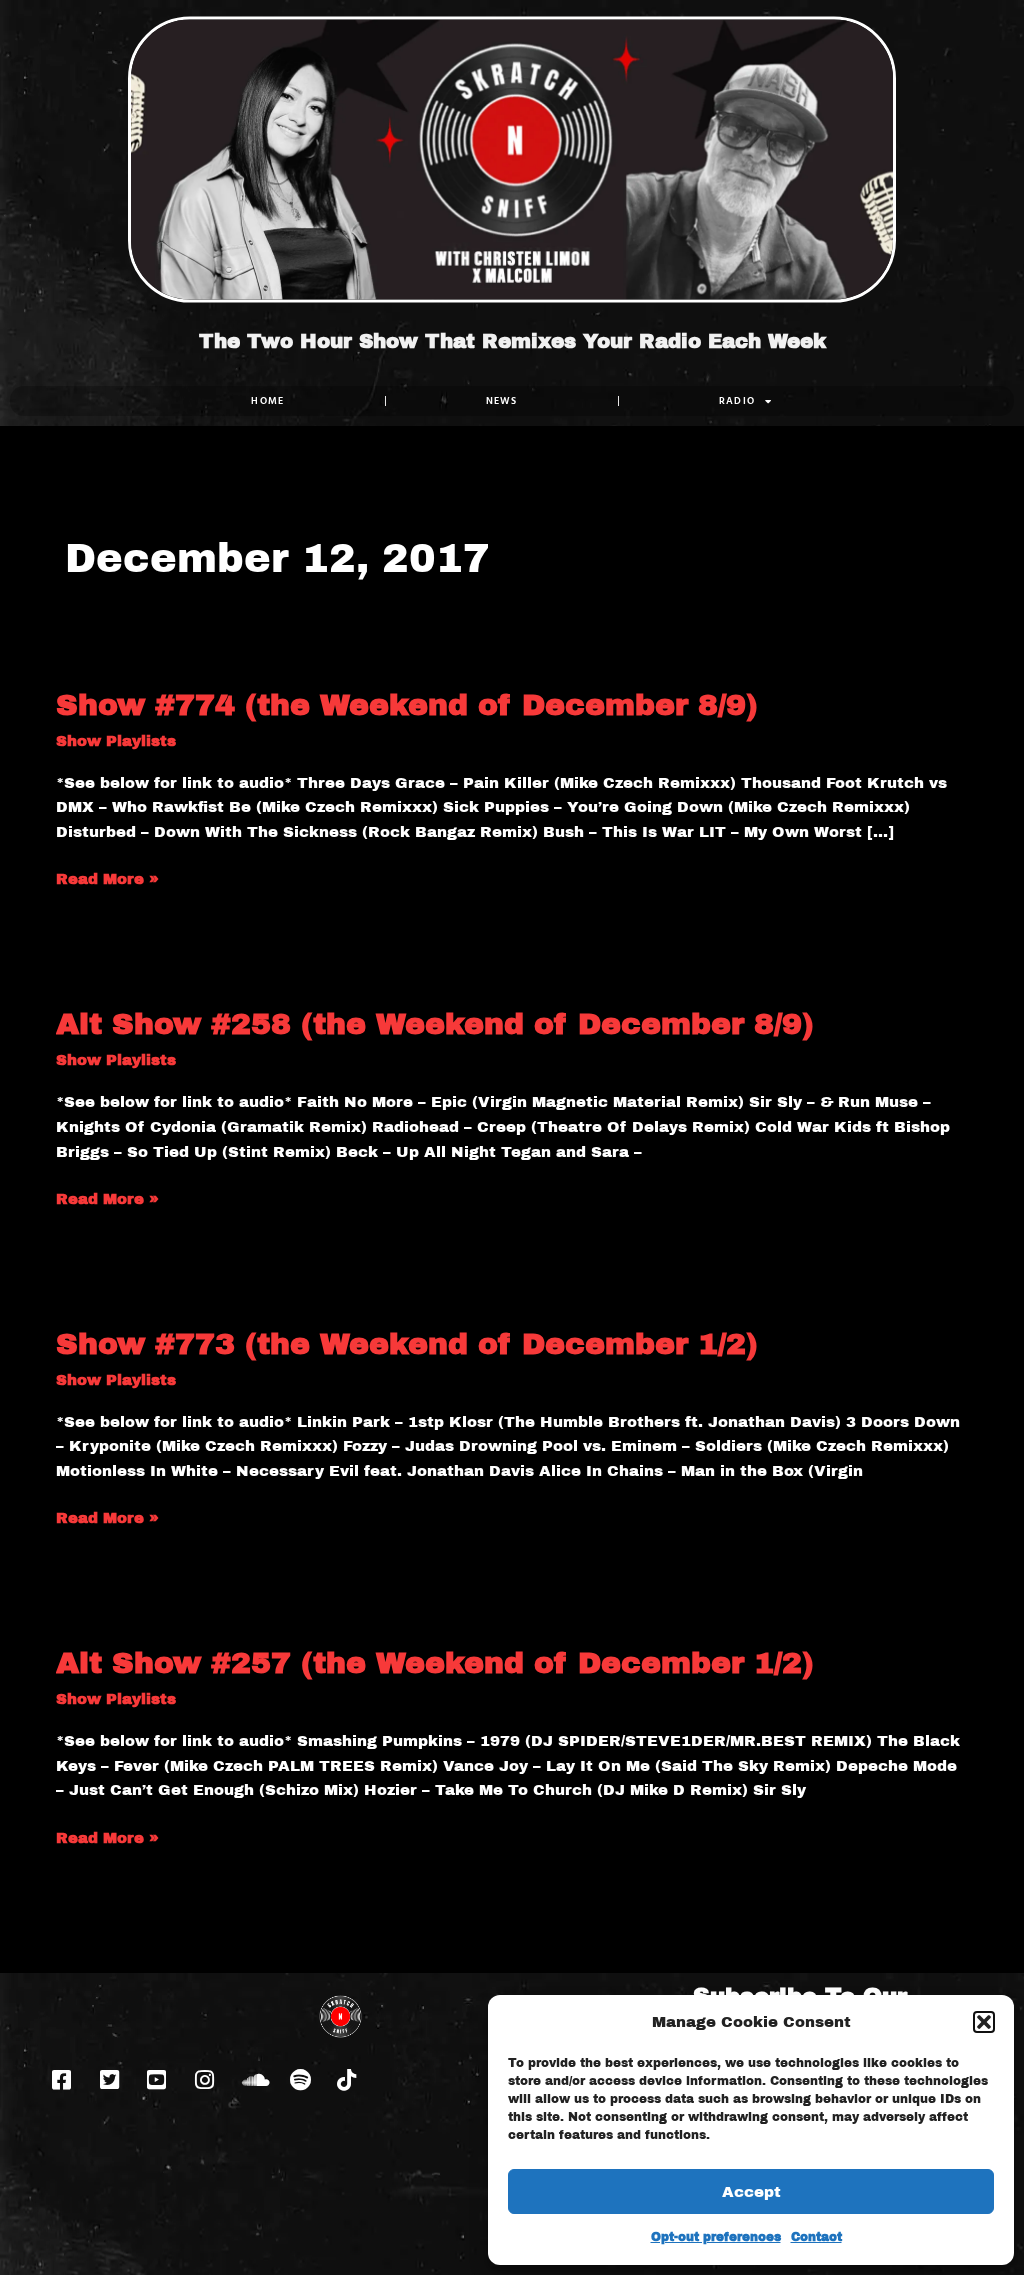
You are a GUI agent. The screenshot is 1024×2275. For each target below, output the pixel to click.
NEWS (502, 400)
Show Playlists (116, 741)
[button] (984, 2022)
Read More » (107, 877)
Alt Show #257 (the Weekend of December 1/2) (435, 1663)
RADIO (737, 400)
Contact (816, 2237)
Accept (751, 2192)
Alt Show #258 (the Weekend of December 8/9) (435, 1024)
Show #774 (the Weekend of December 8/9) (407, 705)
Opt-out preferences (716, 2237)
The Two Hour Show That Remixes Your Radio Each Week (512, 341)
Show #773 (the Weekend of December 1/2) (407, 1344)
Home (267, 400)
